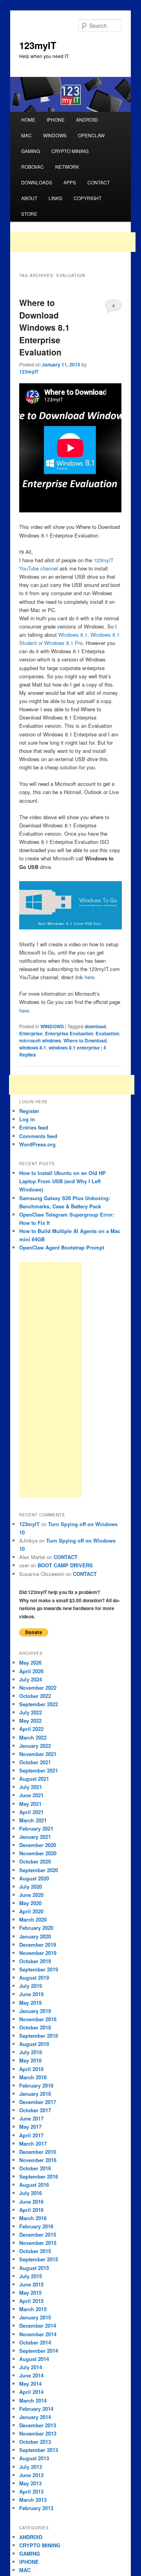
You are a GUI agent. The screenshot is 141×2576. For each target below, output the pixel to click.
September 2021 (39, 1770)
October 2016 (35, 2168)
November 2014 (38, 2334)
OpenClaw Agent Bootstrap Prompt (62, 1247)
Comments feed (38, 1136)
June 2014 (31, 2375)
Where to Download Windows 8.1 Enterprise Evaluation (44, 327)
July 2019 (31, 1986)
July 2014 (31, 2367)
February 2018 (36, 2085)
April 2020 (31, 1911)
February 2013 (36, 2508)
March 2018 (33, 2077)
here (89, 977)
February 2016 (36, 2226)
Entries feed (34, 1127)
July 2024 (31, 1679)
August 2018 (34, 2044)
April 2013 (31, 2491)
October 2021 (35, 1762)
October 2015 (35, 2251)
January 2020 (35, 1936)
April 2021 (31, 1812)
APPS (70, 182)
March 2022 (33, 1737)
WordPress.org (37, 1144)
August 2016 (34, 2185)
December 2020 (38, 1845)
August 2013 (34, 2458)
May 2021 (30, 1804)
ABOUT (29, 198)
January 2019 (35, 2011)
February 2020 (36, 1928)
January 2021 (35, 1837)
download (95, 1026)
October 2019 (35, 1961)
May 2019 (30, 2003)
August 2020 (34, 1878)
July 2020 (31, 1886)
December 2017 (38, 2102)
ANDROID (87, 119)
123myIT (38, 45)
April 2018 (31, 2069)
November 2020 (38, 1853)
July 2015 (31, 2276)
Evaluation (107, 1033)
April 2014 (31, 2392)
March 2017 (33, 2143)
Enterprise (31, 1033)
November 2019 (38, 1953)
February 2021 (36, 1828)
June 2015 (31, 2284)
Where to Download (85, 1040)
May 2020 (30, 1903)
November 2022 (38, 1688)
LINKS (55, 198)
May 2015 (30, 2293)
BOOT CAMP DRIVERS (65, 1565)
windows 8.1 (33, 1048)
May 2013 (30, 2483)
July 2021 (31, 1787)
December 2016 (38, 2152)
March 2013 (33, 2500)
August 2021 (34, 1779)
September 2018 (39, 2036)
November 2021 (38, 1754)
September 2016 (39, 2176)
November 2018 (38, 2019)
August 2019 (34, 1978)
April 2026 (31, 1671)
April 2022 (31, 1729)
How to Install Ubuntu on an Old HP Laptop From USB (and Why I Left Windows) (62, 1181)
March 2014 (33, 2400)
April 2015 (31, 2301)
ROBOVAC (33, 167)
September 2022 (39, 1704)
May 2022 (30, 1721)
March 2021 (33, 1820)
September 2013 (39, 2450)
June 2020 (31, 1895)
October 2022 (35, 1696)
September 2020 (39, 1870)
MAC (26, 135)
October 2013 (35, 2442)
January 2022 (35, 1746)
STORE (29, 214)
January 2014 (35, 2417)
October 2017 (35, 2110)
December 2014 (38, 2326)
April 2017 (31, 2135)
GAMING (31, 151)
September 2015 (39, 2259)
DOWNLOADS (37, 182)
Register (29, 1111)
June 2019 (31, 1994)
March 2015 (33, 2309)
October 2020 (35, 1861)
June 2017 (31, 2118)
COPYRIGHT (88, 198)
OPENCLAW (91, 135)
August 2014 (34, 2359)
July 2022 (31, 1712)
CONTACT (99, 182)
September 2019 (39, 1969)
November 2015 (38, 2243)
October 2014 (35, 2342)
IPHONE (56, 119)
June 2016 (31, 2202)
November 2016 (38, 2160)
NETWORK (67, 167)
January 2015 (35, 2317)
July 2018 (31, 2052)
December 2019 (38, 1945)
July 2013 (31, 2467)
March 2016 (33, 2218)
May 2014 (30, 2384)
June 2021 (31, 1795)
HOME (28, 119)
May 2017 (30, 2127)
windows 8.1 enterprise (74, 1048)
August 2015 (34, 2268)
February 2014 (36, 2409)
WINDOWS (55, 135)
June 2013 (31, 2475)
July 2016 (31, 2193)
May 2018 (30, 2060)
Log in (27, 1119)
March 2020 (33, 1919)
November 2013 (38, 2433)
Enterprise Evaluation (69, 1033)
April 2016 (31, 2210)
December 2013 (38, 2425)
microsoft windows (40, 1040)
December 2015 (38, 2234)
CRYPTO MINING (70, 151)
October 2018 (35, 2027)
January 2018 (35, 2094)
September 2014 (39, 2351)
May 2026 (30, 1662)
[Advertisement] (73, 242)
